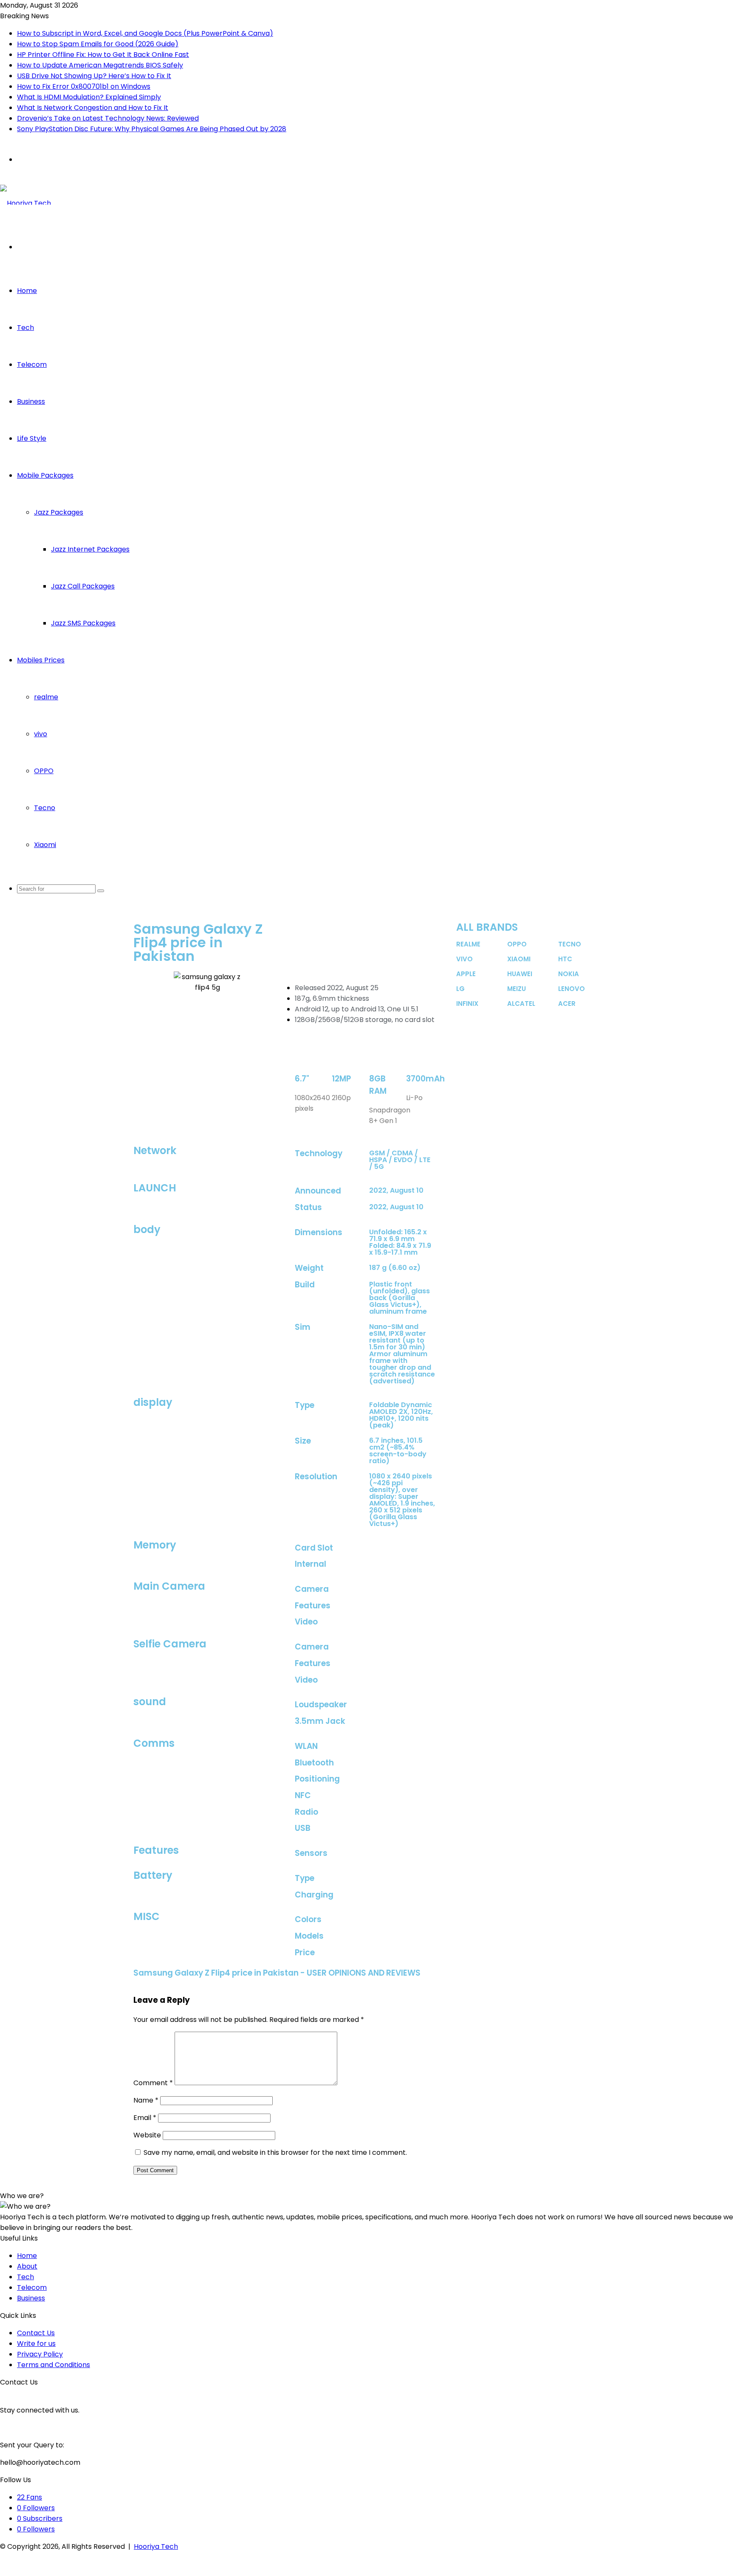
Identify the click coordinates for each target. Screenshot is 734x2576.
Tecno (45, 808)
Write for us (36, 2344)
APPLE (466, 974)
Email (145, 2118)
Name (146, 2100)
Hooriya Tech (156, 2546)
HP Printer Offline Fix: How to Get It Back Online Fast (103, 55)
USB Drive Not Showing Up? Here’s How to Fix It (94, 76)
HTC (565, 959)
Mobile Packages (45, 475)
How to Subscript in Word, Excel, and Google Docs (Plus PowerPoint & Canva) (145, 33)
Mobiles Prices (41, 660)
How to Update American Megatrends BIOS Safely (100, 65)
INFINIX (467, 1004)
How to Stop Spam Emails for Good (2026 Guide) (98, 44)
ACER (567, 1004)
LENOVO (572, 989)
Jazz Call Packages (83, 586)
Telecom (32, 365)
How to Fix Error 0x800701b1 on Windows (84, 86)
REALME (468, 944)
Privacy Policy (40, 2354)
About (27, 2266)
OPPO (44, 771)
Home (27, 291)
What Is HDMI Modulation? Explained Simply (89, 97)
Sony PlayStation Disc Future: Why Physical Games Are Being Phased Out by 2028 (152, 129)
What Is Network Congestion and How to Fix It (93, 108)
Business (31, 401)
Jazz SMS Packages (83, 623)
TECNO (570, 944)
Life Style (32, 438)
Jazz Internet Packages (90, 549)
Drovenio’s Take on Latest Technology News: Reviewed (108, 118)
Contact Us (36, 2333)
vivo (41, 734)
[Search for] (101, 891)
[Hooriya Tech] (25, 203)
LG (460, 989)
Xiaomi (45, 845)
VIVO (464, 959)
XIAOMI (519, 959)
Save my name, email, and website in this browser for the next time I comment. (275, 2152)
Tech (25, 328)
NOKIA (569, 974)
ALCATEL (521, 1004)
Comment (153, 2083)
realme (46, 697)
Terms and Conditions (54, 2365)
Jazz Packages (59, 512)
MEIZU (517, 989)
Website (147, 2135)
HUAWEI (520, 974)
